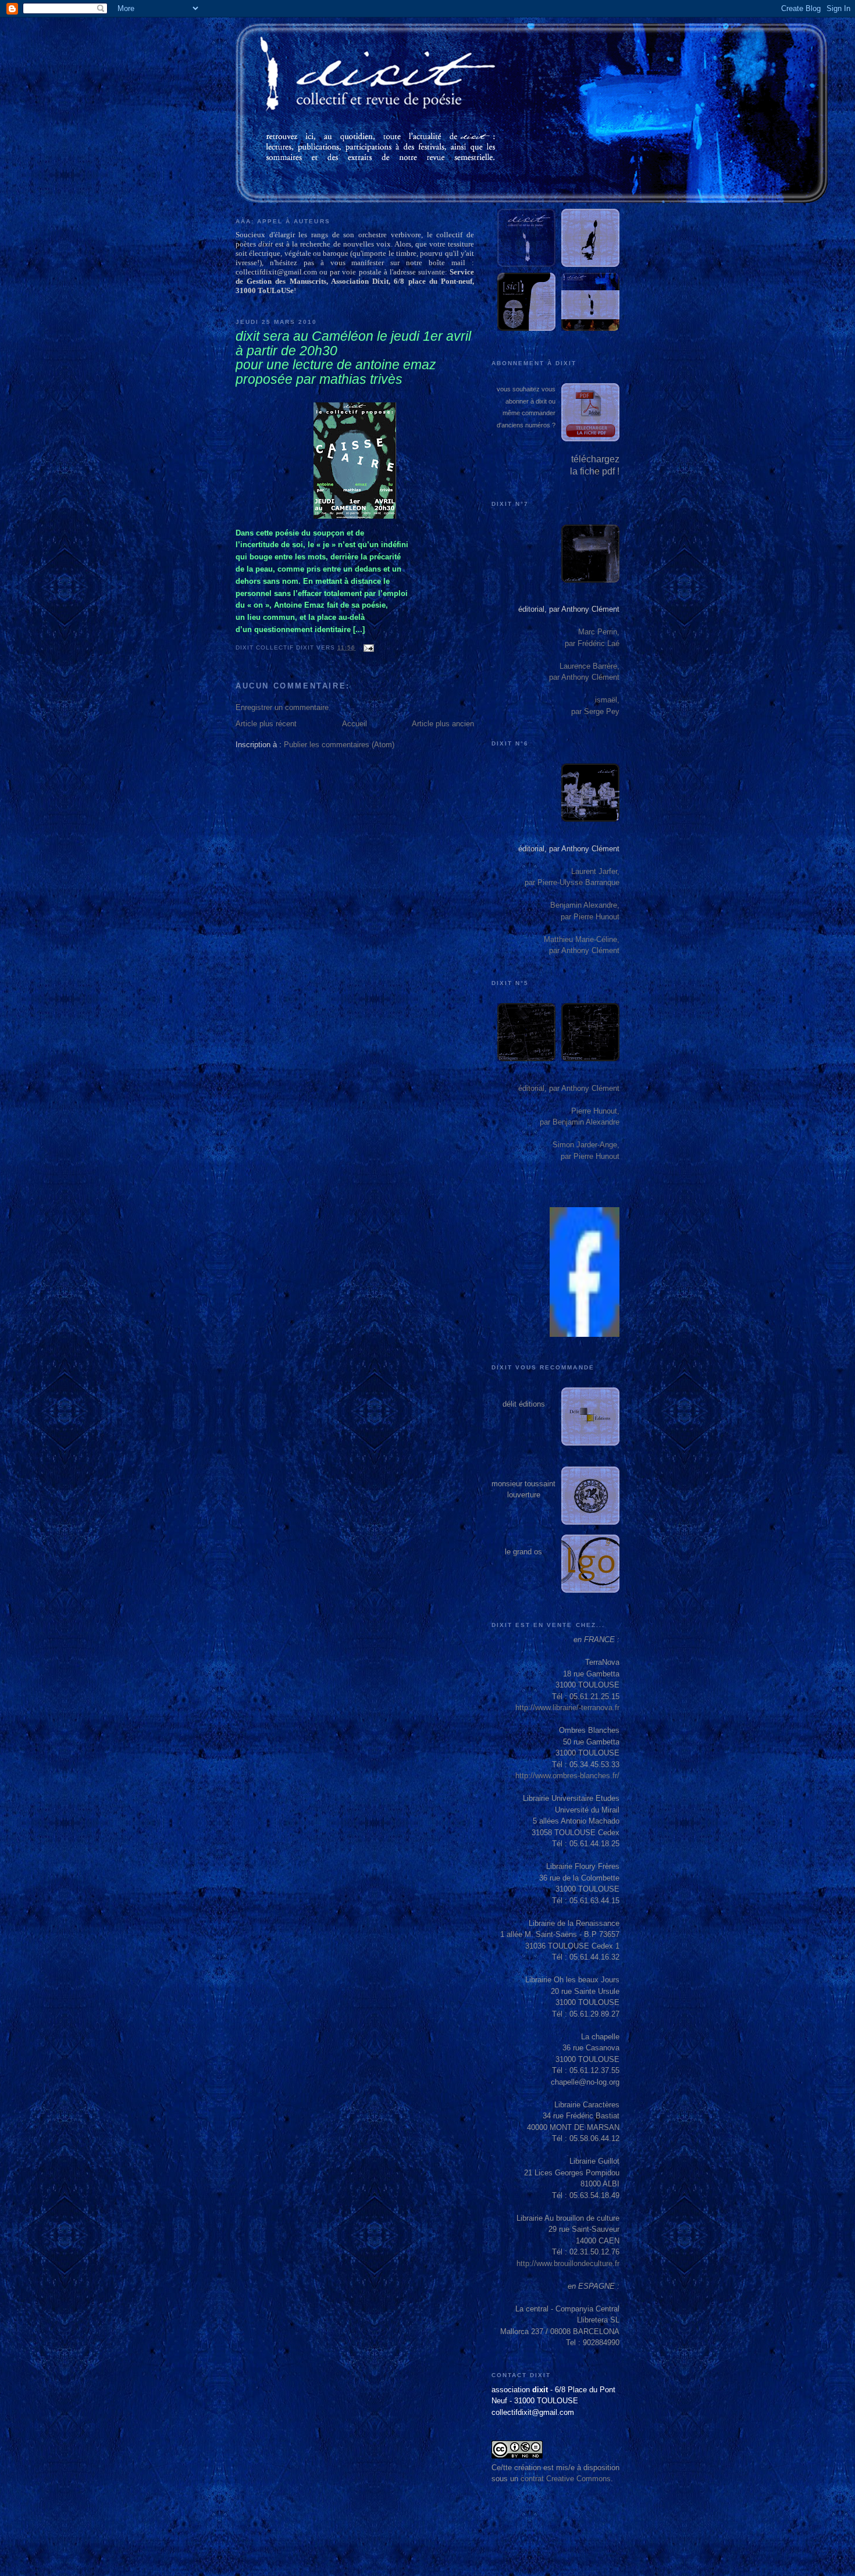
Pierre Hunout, (595, 1111)
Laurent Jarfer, (595, 871)
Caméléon (343, 336)
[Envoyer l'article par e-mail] (367, 647)
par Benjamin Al (566, 1122)
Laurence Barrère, (589, 666)
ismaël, (607, 700)
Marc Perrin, (599, 632)
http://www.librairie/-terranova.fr (567, 1708)
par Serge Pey (595, 711)
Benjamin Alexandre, (585, 905)
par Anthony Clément (584, 677)
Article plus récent (266, 724)
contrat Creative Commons (566, 2479)
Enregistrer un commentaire (282, 707)
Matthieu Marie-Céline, (582, 939)
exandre (606, 1122)
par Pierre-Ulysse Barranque (572, 882)
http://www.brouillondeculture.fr (568, 2263)
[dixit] (585, 1334)
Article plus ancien (443, 724)
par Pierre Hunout (590, 917)
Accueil (355, 724)
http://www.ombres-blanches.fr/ (567, 1776)
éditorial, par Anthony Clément (569, 609)
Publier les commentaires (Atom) (339, 745)
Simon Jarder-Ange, (586, 1145)
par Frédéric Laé (592, 643)
